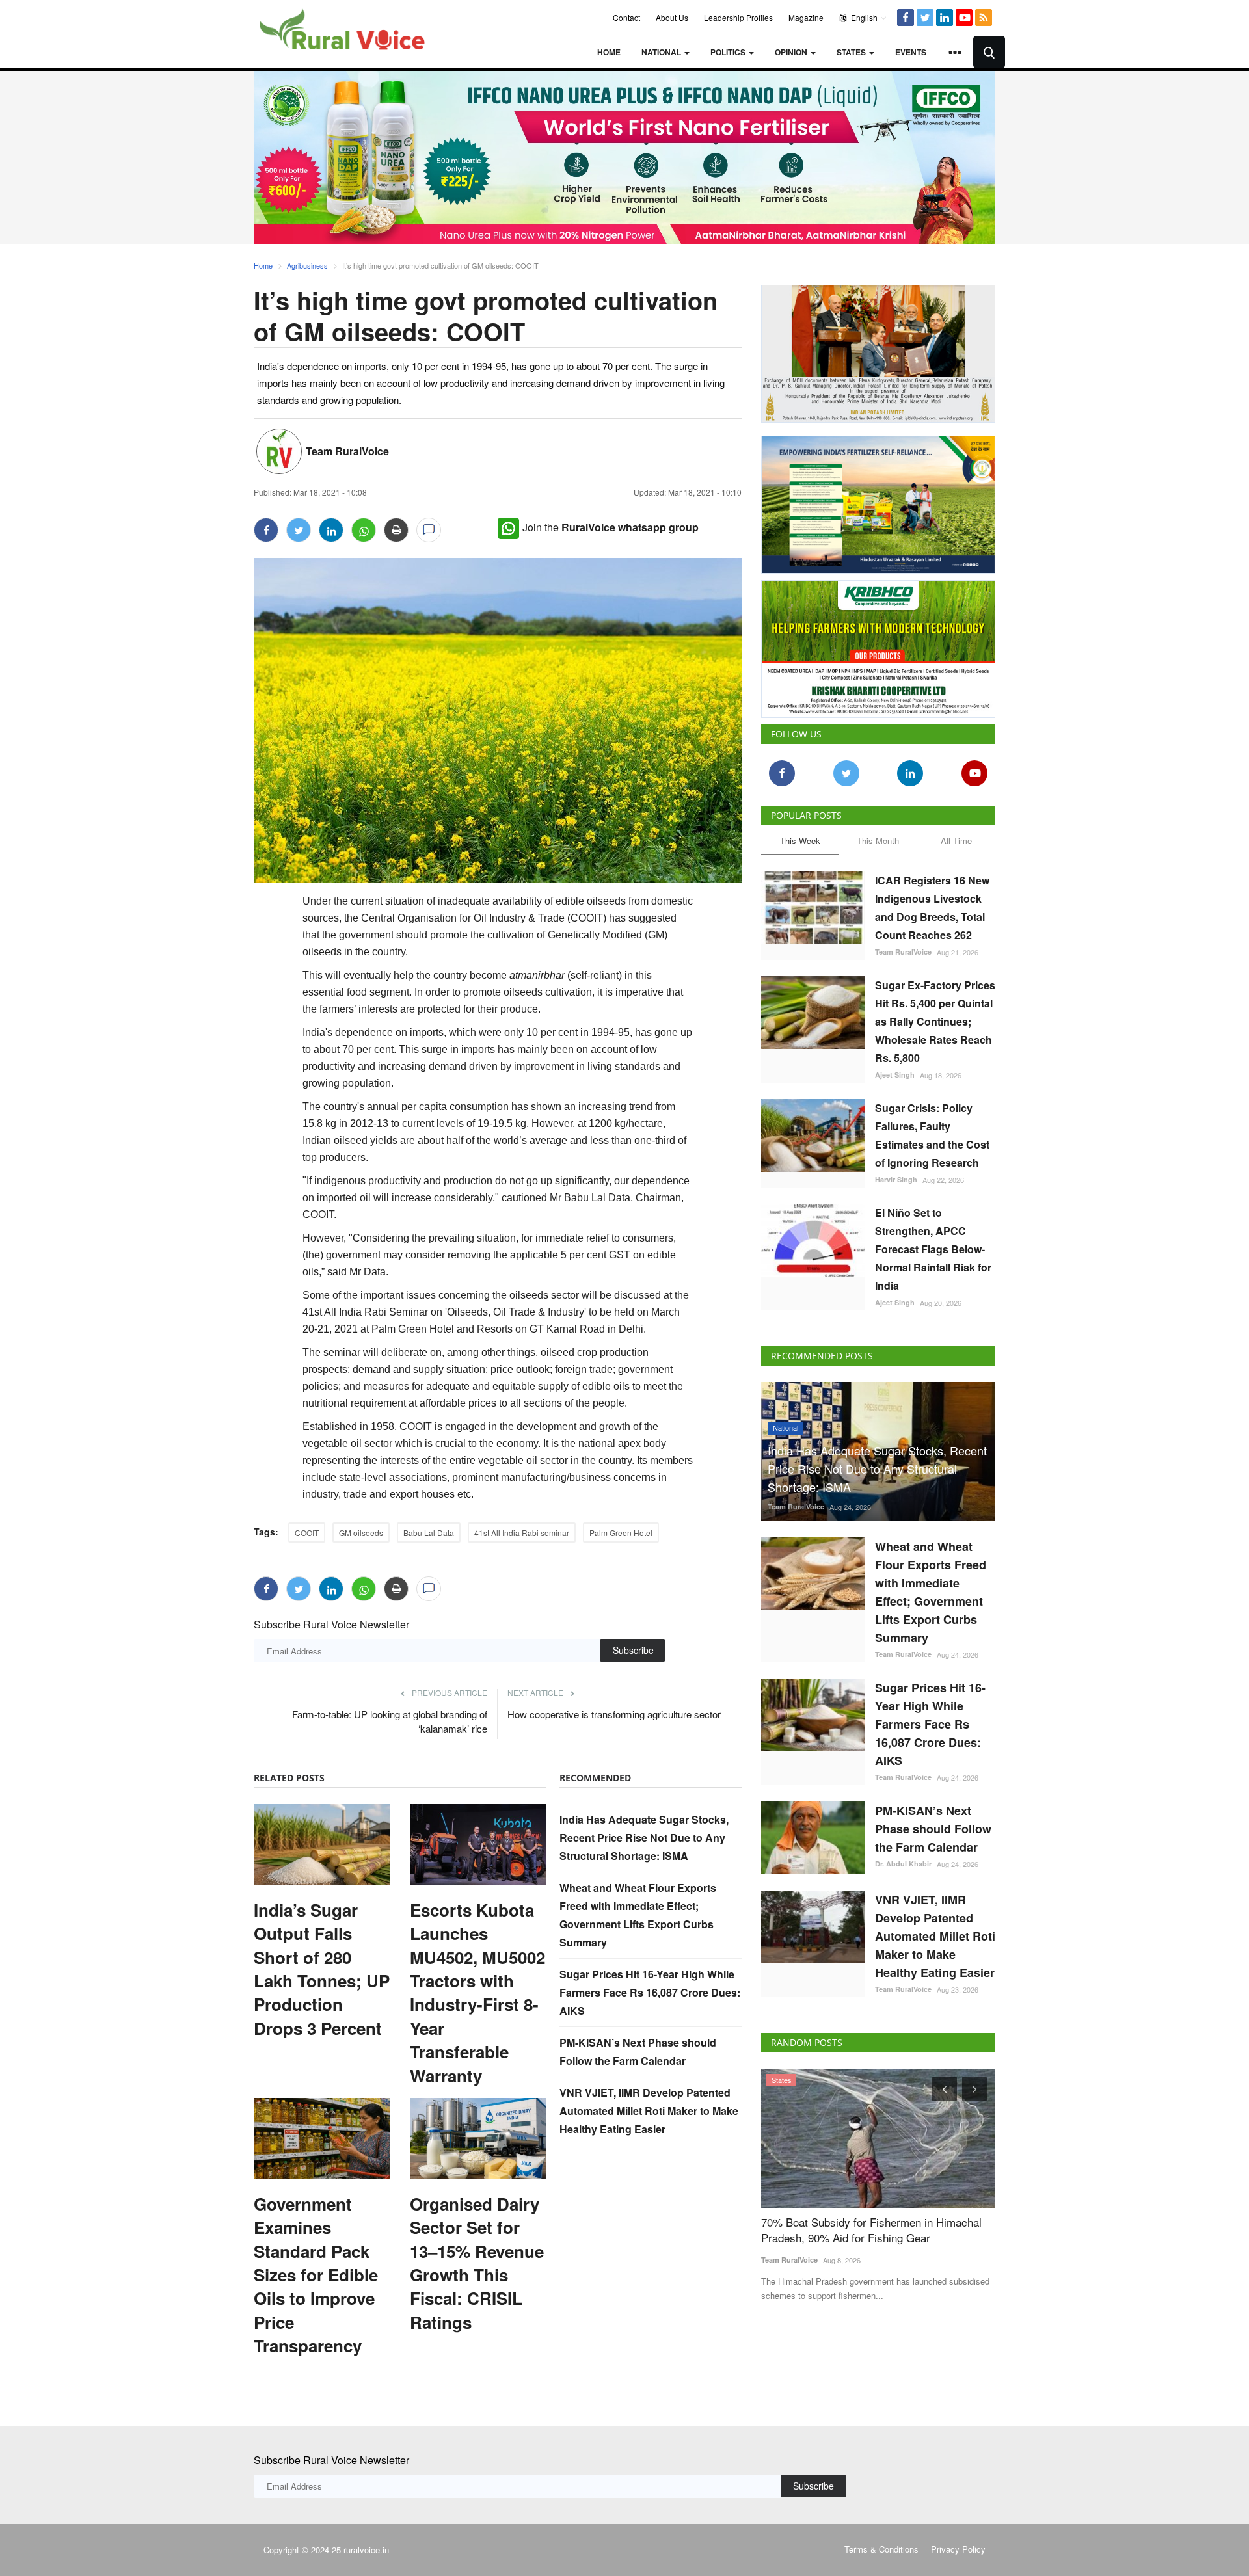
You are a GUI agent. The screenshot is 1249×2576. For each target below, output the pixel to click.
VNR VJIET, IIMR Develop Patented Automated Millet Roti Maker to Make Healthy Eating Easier (649, 2111)
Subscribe (633, 1650)
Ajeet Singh (895, 1075)
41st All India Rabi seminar (522, 1533)
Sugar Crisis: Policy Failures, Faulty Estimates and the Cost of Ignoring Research (932, 1135)
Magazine (806, 17)
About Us (672, 17)
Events (911, 52)
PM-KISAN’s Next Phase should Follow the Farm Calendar (933, 1829)
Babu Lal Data (429, 1533)
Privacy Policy (958, 2549)
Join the (611, 527)
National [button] (662, 52)
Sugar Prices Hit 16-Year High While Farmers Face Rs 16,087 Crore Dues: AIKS (650, 1992)
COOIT (307, 1533)
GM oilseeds (361, 1533)
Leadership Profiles (738, 17)
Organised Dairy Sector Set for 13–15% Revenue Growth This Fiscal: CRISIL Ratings (477, 2263)
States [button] (852, 52)
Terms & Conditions (881, 2549)
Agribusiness (307, 265)
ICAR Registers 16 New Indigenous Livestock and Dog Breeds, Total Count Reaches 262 (932, 908)
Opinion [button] (792, 52)
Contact (626, 17)
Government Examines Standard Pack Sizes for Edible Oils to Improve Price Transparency (316, 2275)
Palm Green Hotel (621, 1533)
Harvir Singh (896, 1179)
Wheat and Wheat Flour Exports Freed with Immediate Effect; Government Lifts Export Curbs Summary (931, 1592)
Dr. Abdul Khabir (903, 1864)
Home (609, 52)
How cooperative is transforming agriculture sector (614, 1714)
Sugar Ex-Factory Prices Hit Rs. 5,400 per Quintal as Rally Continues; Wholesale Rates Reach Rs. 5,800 (935, 1021)
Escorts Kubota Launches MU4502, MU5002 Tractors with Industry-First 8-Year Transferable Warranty (477, 1993)
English (863, 17)
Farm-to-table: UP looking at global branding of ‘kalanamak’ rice (390, 1721)
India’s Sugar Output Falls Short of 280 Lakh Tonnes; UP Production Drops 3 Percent (322, 1969)
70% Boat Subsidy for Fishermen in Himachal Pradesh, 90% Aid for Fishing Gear (871, 2230)
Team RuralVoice (347, 451)
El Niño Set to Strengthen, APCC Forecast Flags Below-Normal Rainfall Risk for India (933, 1249)
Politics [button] (729, 52)
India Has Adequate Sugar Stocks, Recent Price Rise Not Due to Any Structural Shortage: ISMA (644, 1838)
